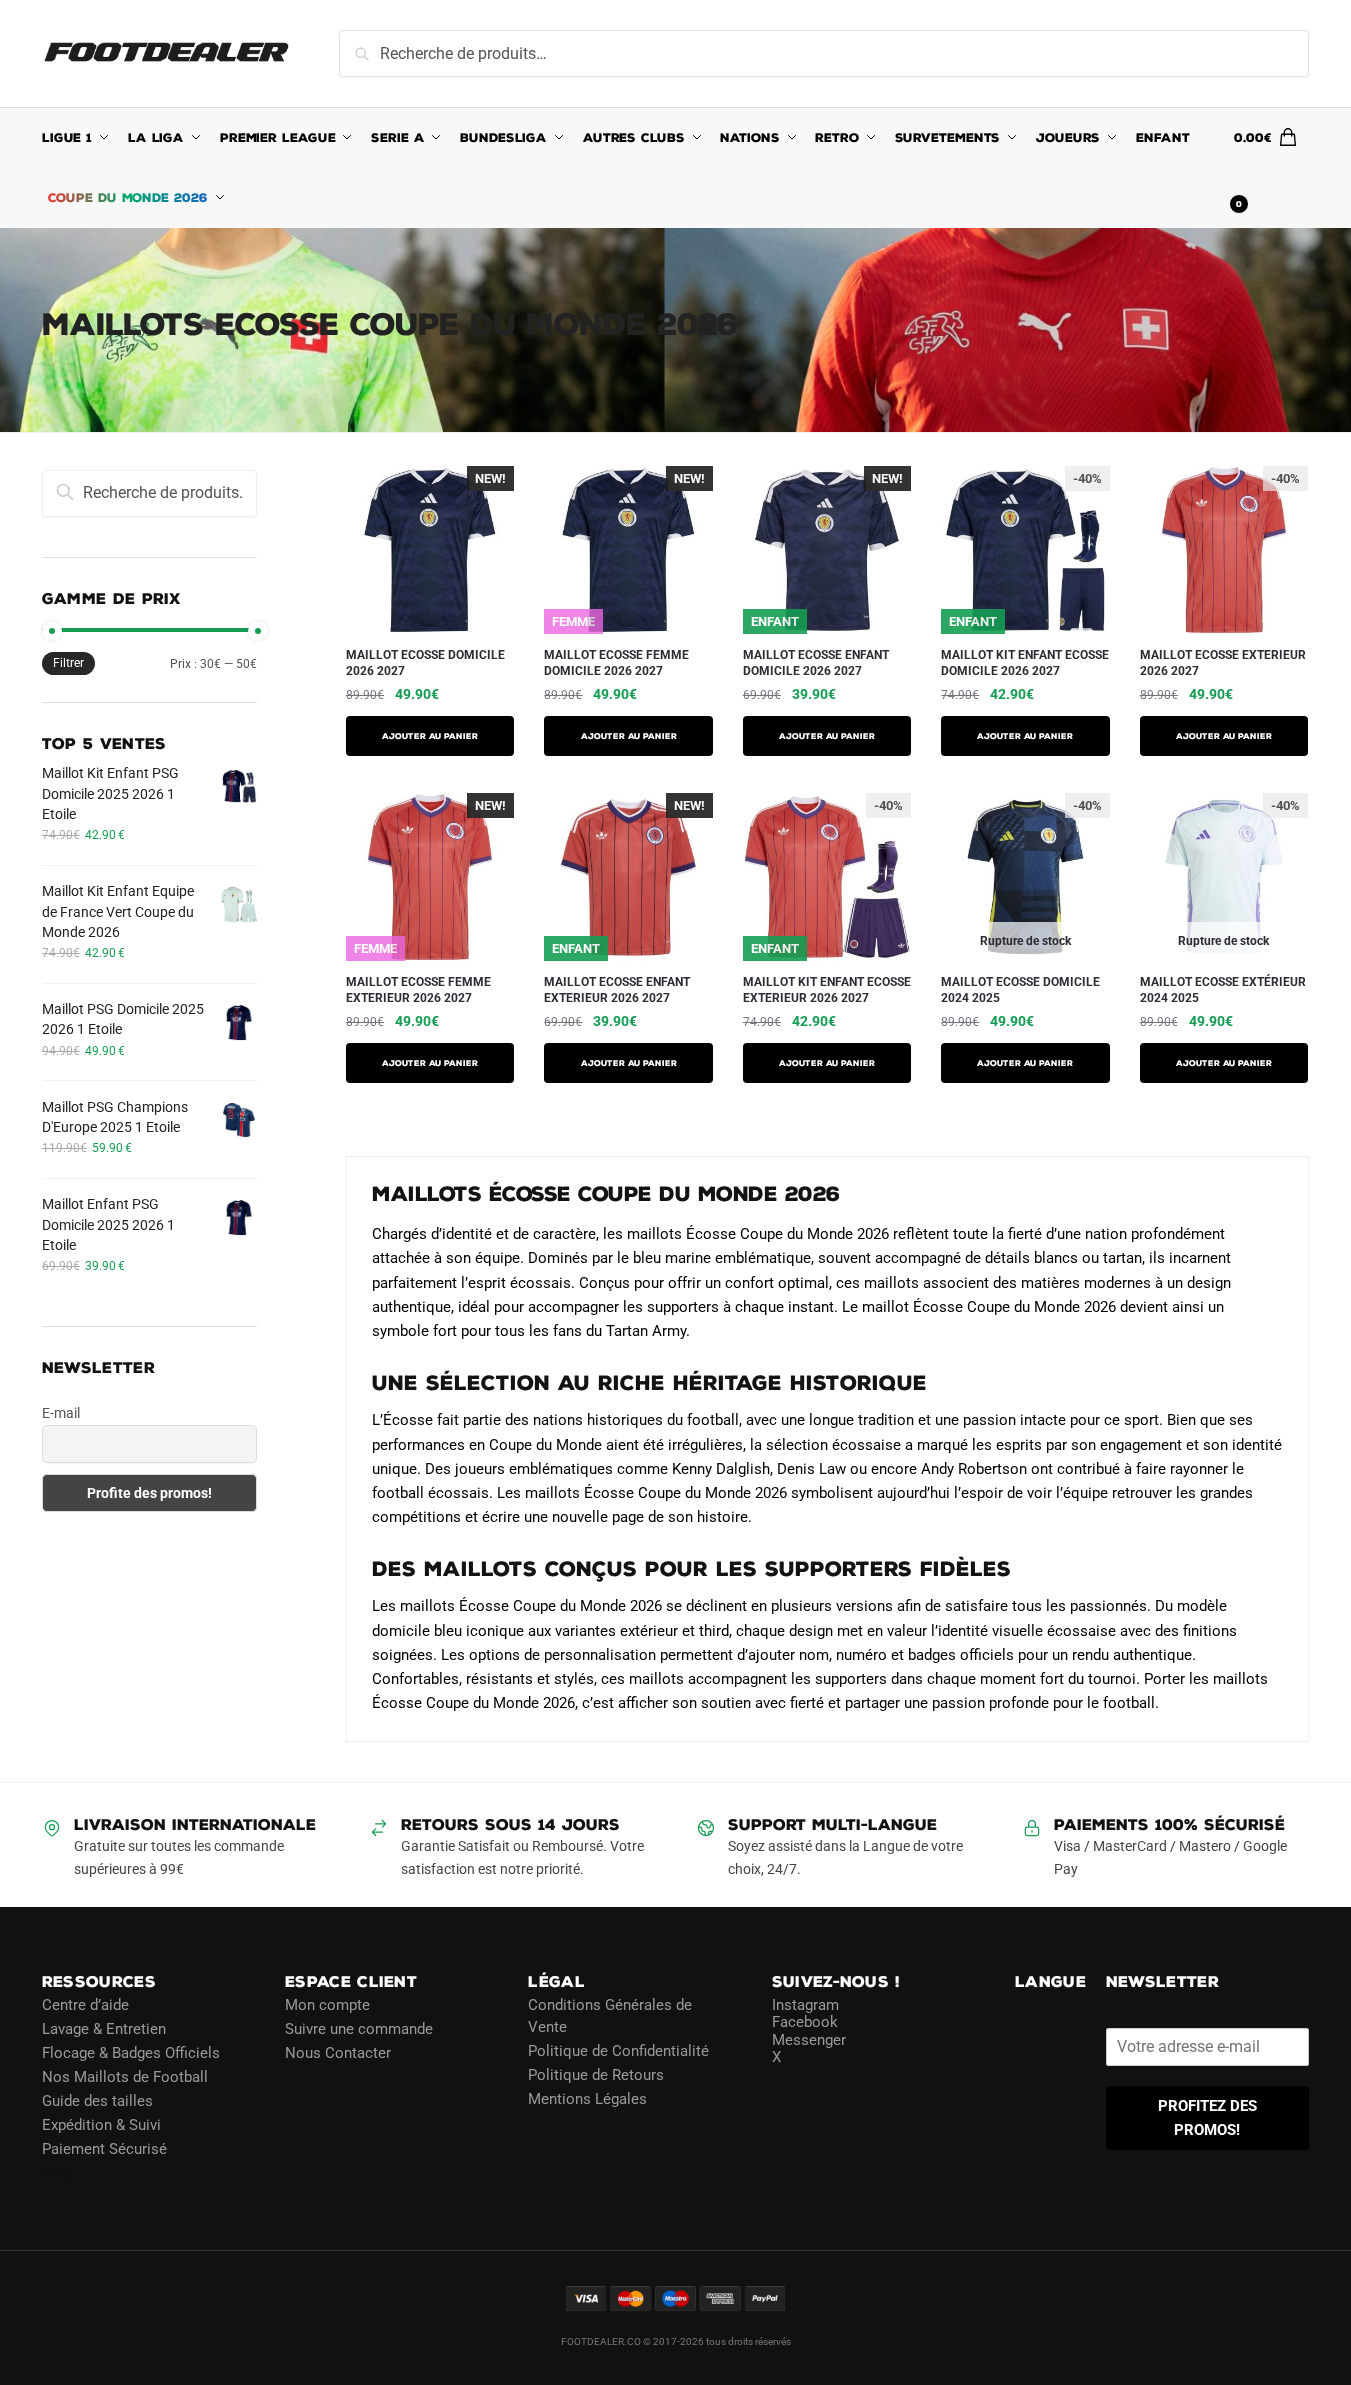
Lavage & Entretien (104, 2029)
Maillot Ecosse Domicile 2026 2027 (425, 663)
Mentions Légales (587, 2099)
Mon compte (327, 2005)
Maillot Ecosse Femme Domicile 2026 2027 (616, 663)
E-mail (61, 1413)
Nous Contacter (338, 2053)
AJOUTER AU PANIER (430, 736)
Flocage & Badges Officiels (131, 2053)
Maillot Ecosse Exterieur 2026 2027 (1223, 663)
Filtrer (68, 663)
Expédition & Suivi (101, 2125)
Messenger (809, 2040)
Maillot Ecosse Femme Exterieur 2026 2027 (418, 990)
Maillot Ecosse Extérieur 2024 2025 (1223, 990)
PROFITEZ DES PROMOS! (1207, 2118)
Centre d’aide (85, 2005)
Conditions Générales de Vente (610, 2016)
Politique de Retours (596, 2075)
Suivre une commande (359, 2029)
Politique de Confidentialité (618, 2051)
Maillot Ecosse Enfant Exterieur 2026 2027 (617, 990)
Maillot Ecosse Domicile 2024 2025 (1020, 990)
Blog (57, 2173)
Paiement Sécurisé (104, 2149)
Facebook (805, 2022)
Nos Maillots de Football (125, 2077)
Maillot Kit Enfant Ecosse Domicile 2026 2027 (1025, 663)
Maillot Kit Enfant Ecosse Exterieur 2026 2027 (827, 990)
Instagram (805, 2005)
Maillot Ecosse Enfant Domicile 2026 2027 (816, 663)
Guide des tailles (97, 2101)
